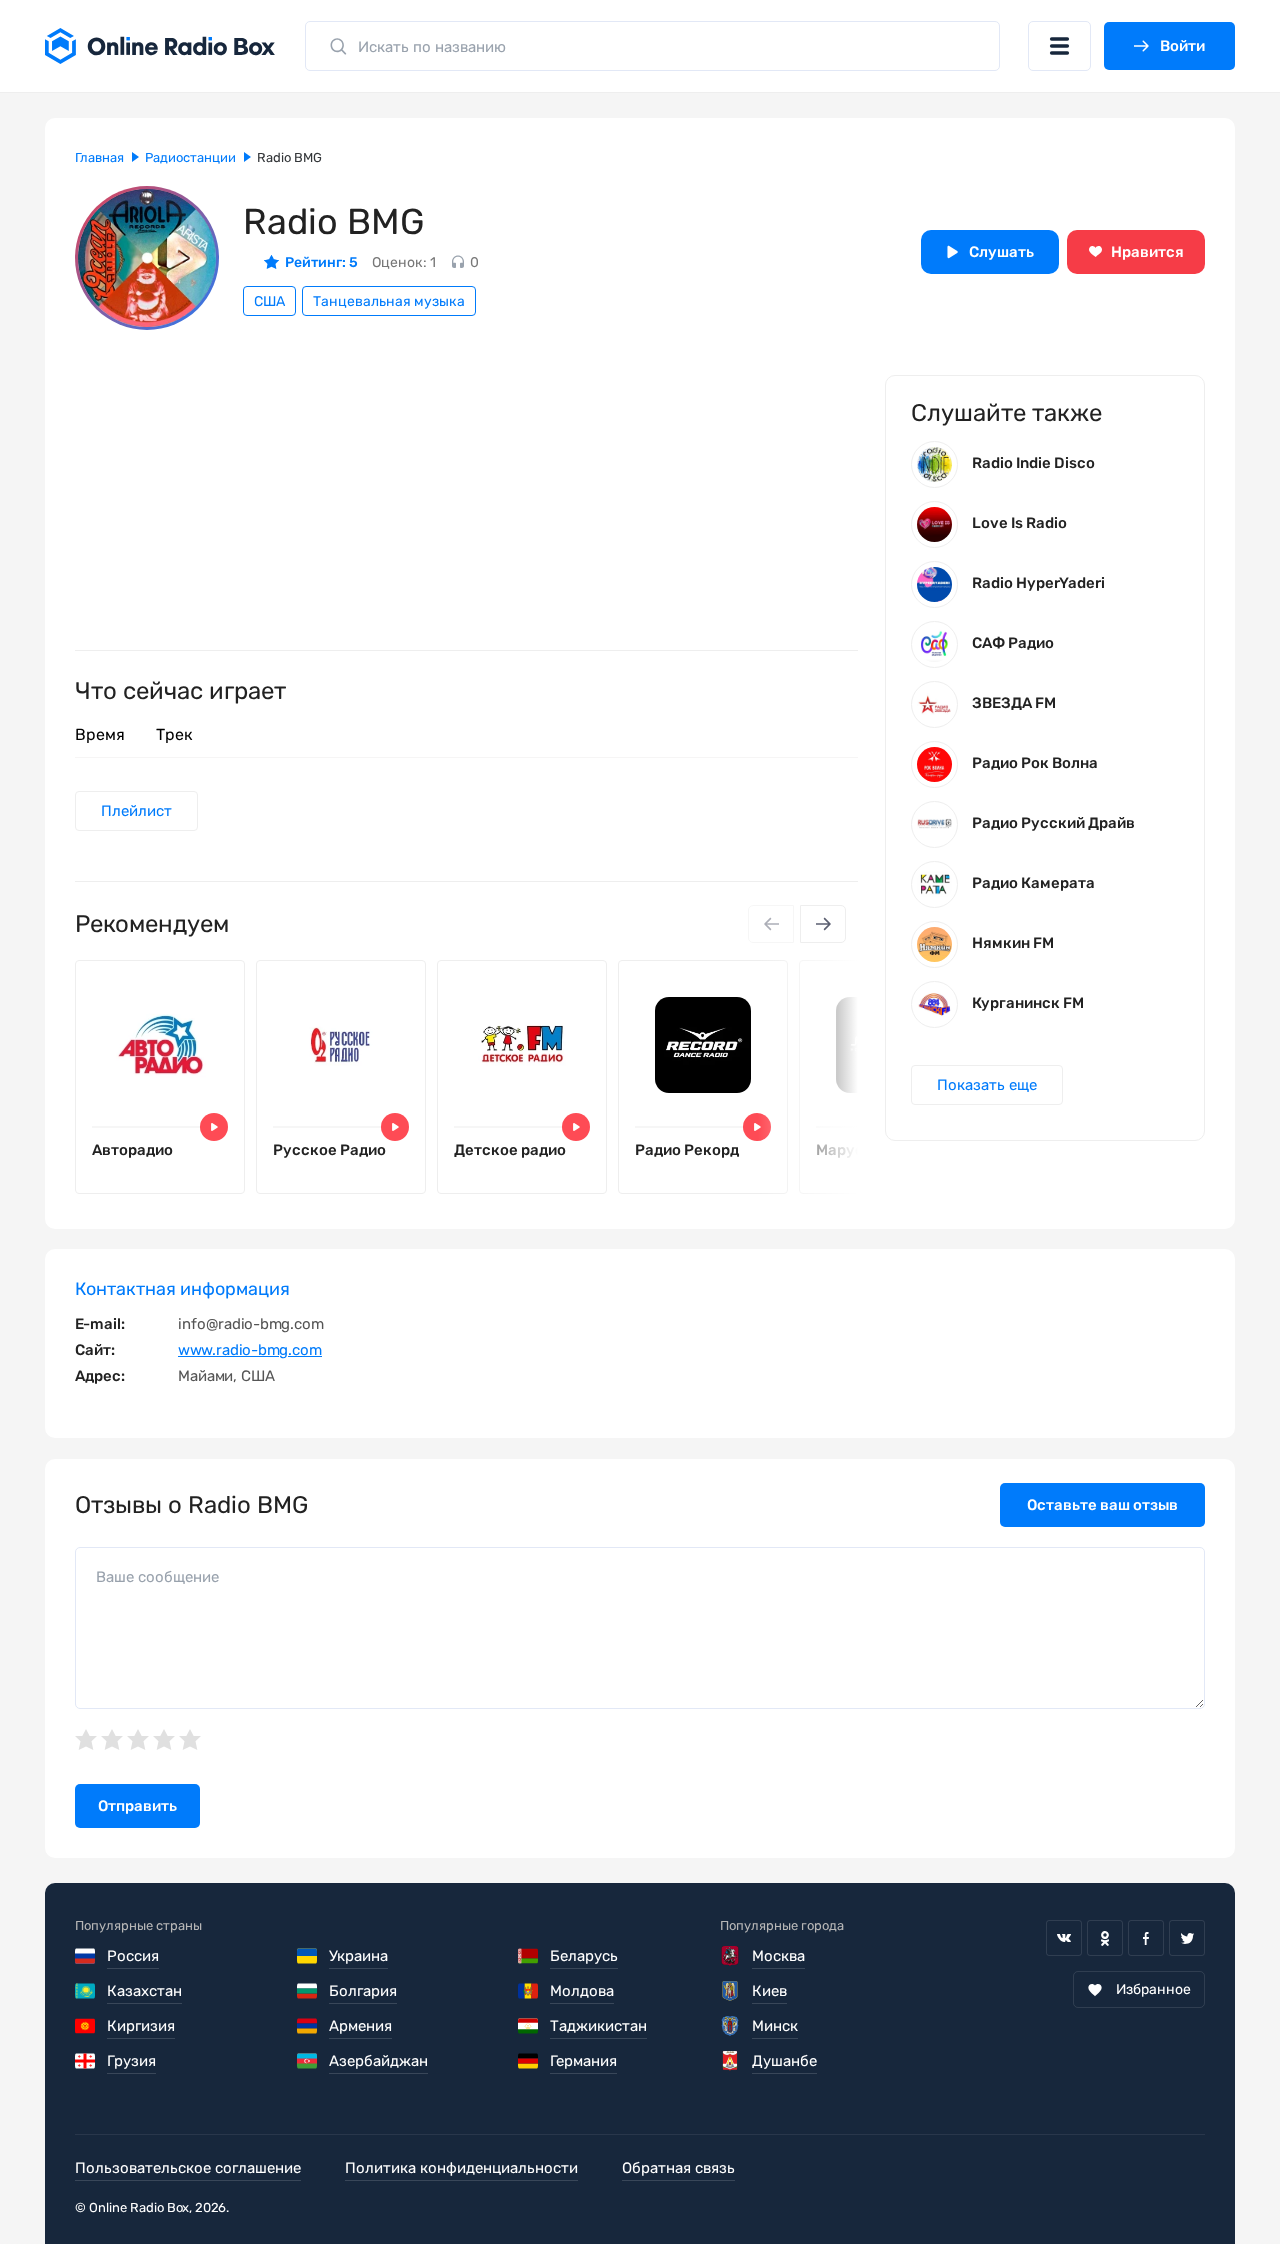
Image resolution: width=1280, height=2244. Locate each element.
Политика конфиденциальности (461, 2168)
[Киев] (731, 1991)
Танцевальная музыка (389, 301)
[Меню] (1059, 46)
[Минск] (731, 2026)
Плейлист (136, 811)
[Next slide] (823, 924)
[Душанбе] (731, 2061)
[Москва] (731, 1956)
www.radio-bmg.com (250, 1350)
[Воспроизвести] (214, 1127)
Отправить (137, 1806)
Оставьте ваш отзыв (1102, 1505)
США (269, 301)
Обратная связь (678, 2168)
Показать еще (987, 1085)
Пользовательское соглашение (188, 2168)
